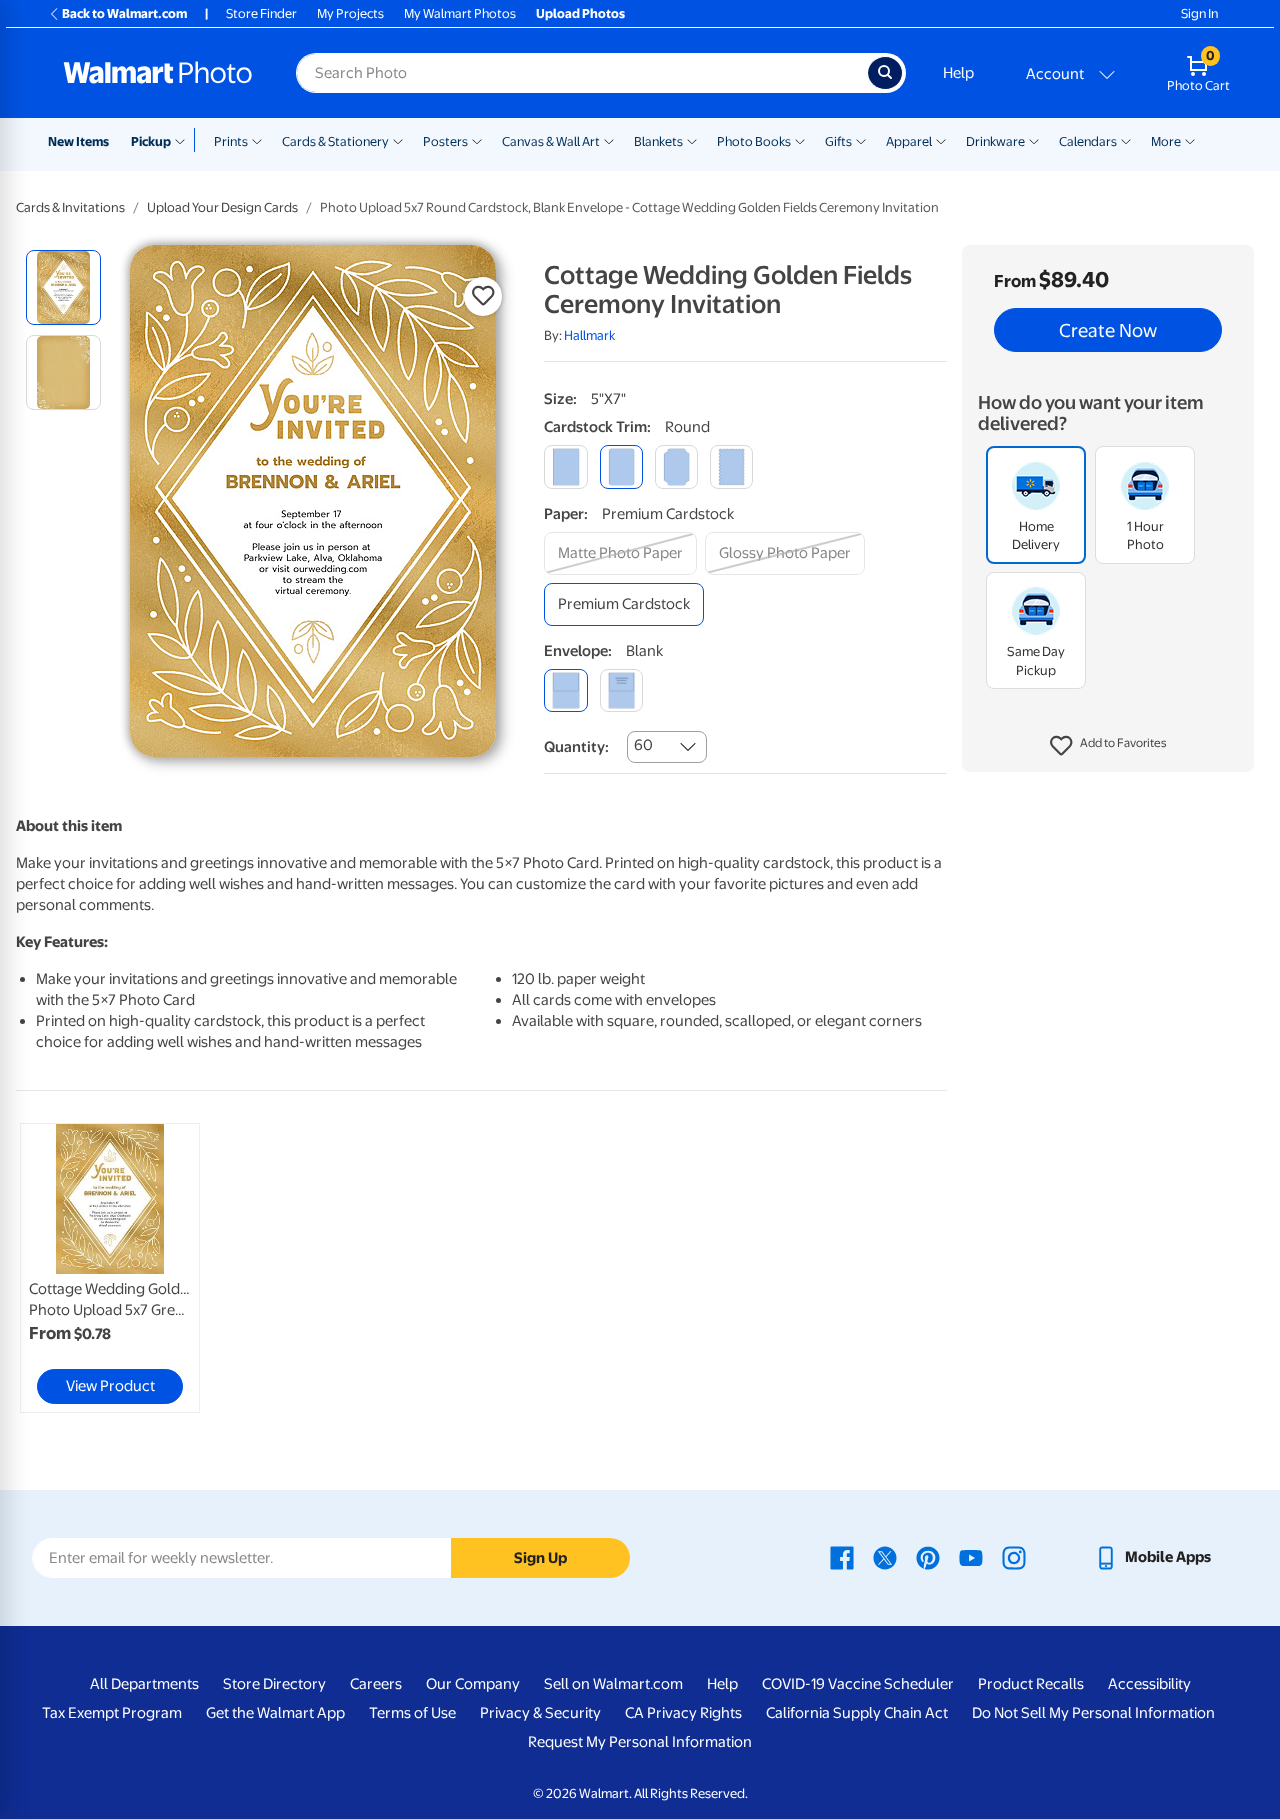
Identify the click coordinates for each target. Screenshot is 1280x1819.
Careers (376, 1684)
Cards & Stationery (335, 141)
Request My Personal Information (640, 1742)
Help (958, 73)
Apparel (909, 141)
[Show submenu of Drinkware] (1034, 140)
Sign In (1199, 13)
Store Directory (274, 1684)
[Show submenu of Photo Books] (800, 140)
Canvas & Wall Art (551, 141)
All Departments (144, 1684)
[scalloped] (731, 466)
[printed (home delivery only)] (621, 690)
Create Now (1108, 330)
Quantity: (576, 747)
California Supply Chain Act (857, 1713)
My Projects (350, 13)
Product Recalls (1031, 1684)
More (1166, 141)
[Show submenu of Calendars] (1126, 140)
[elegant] (676, 466)
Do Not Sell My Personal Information (1093, 1713)
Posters (445, 141)
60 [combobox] (643, 745)
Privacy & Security (540, 1713)
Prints (231, 141)
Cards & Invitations (70, 207)
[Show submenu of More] (1190, 140)
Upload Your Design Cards (222, 207)
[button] (1108, 746)
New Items (78, 141)
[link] (110, 1268)
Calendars (1088, 141)
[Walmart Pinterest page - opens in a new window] (928, 1557)
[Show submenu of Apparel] (941, 140)
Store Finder (261, 13)
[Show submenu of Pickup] (184, 140)
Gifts (838, 141)
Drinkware (995, 141)
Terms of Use (412, 1713)
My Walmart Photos (460, 13)
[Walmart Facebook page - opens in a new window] (842, 1557)
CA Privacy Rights (683, 1713)
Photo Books (754, 141)
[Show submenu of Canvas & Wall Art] (609, 140)
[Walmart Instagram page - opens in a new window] (1014, 1557)
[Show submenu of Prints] (257, 140)
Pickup (151, 141)
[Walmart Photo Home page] (158, 73)
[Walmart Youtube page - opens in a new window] (971, 1557)
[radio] (63, 287)
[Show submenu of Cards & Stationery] (398, 140)
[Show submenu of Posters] (477, 140)
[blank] (565, 690)
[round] (621, 466)
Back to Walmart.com (124, 13)
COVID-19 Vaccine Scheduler (858, 1684)
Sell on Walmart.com (613, 1684)
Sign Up (540, 1558)
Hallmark (589, 335)
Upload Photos (580, 13)
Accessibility (1149, 1684)
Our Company (473, 1684)
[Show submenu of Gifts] (861, 140)
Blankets (658, 141)
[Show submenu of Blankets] (692, 140)
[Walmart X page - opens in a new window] (885, 1557)
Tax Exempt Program (112, 1713)
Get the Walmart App (275, 1713)
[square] (565, 466)
